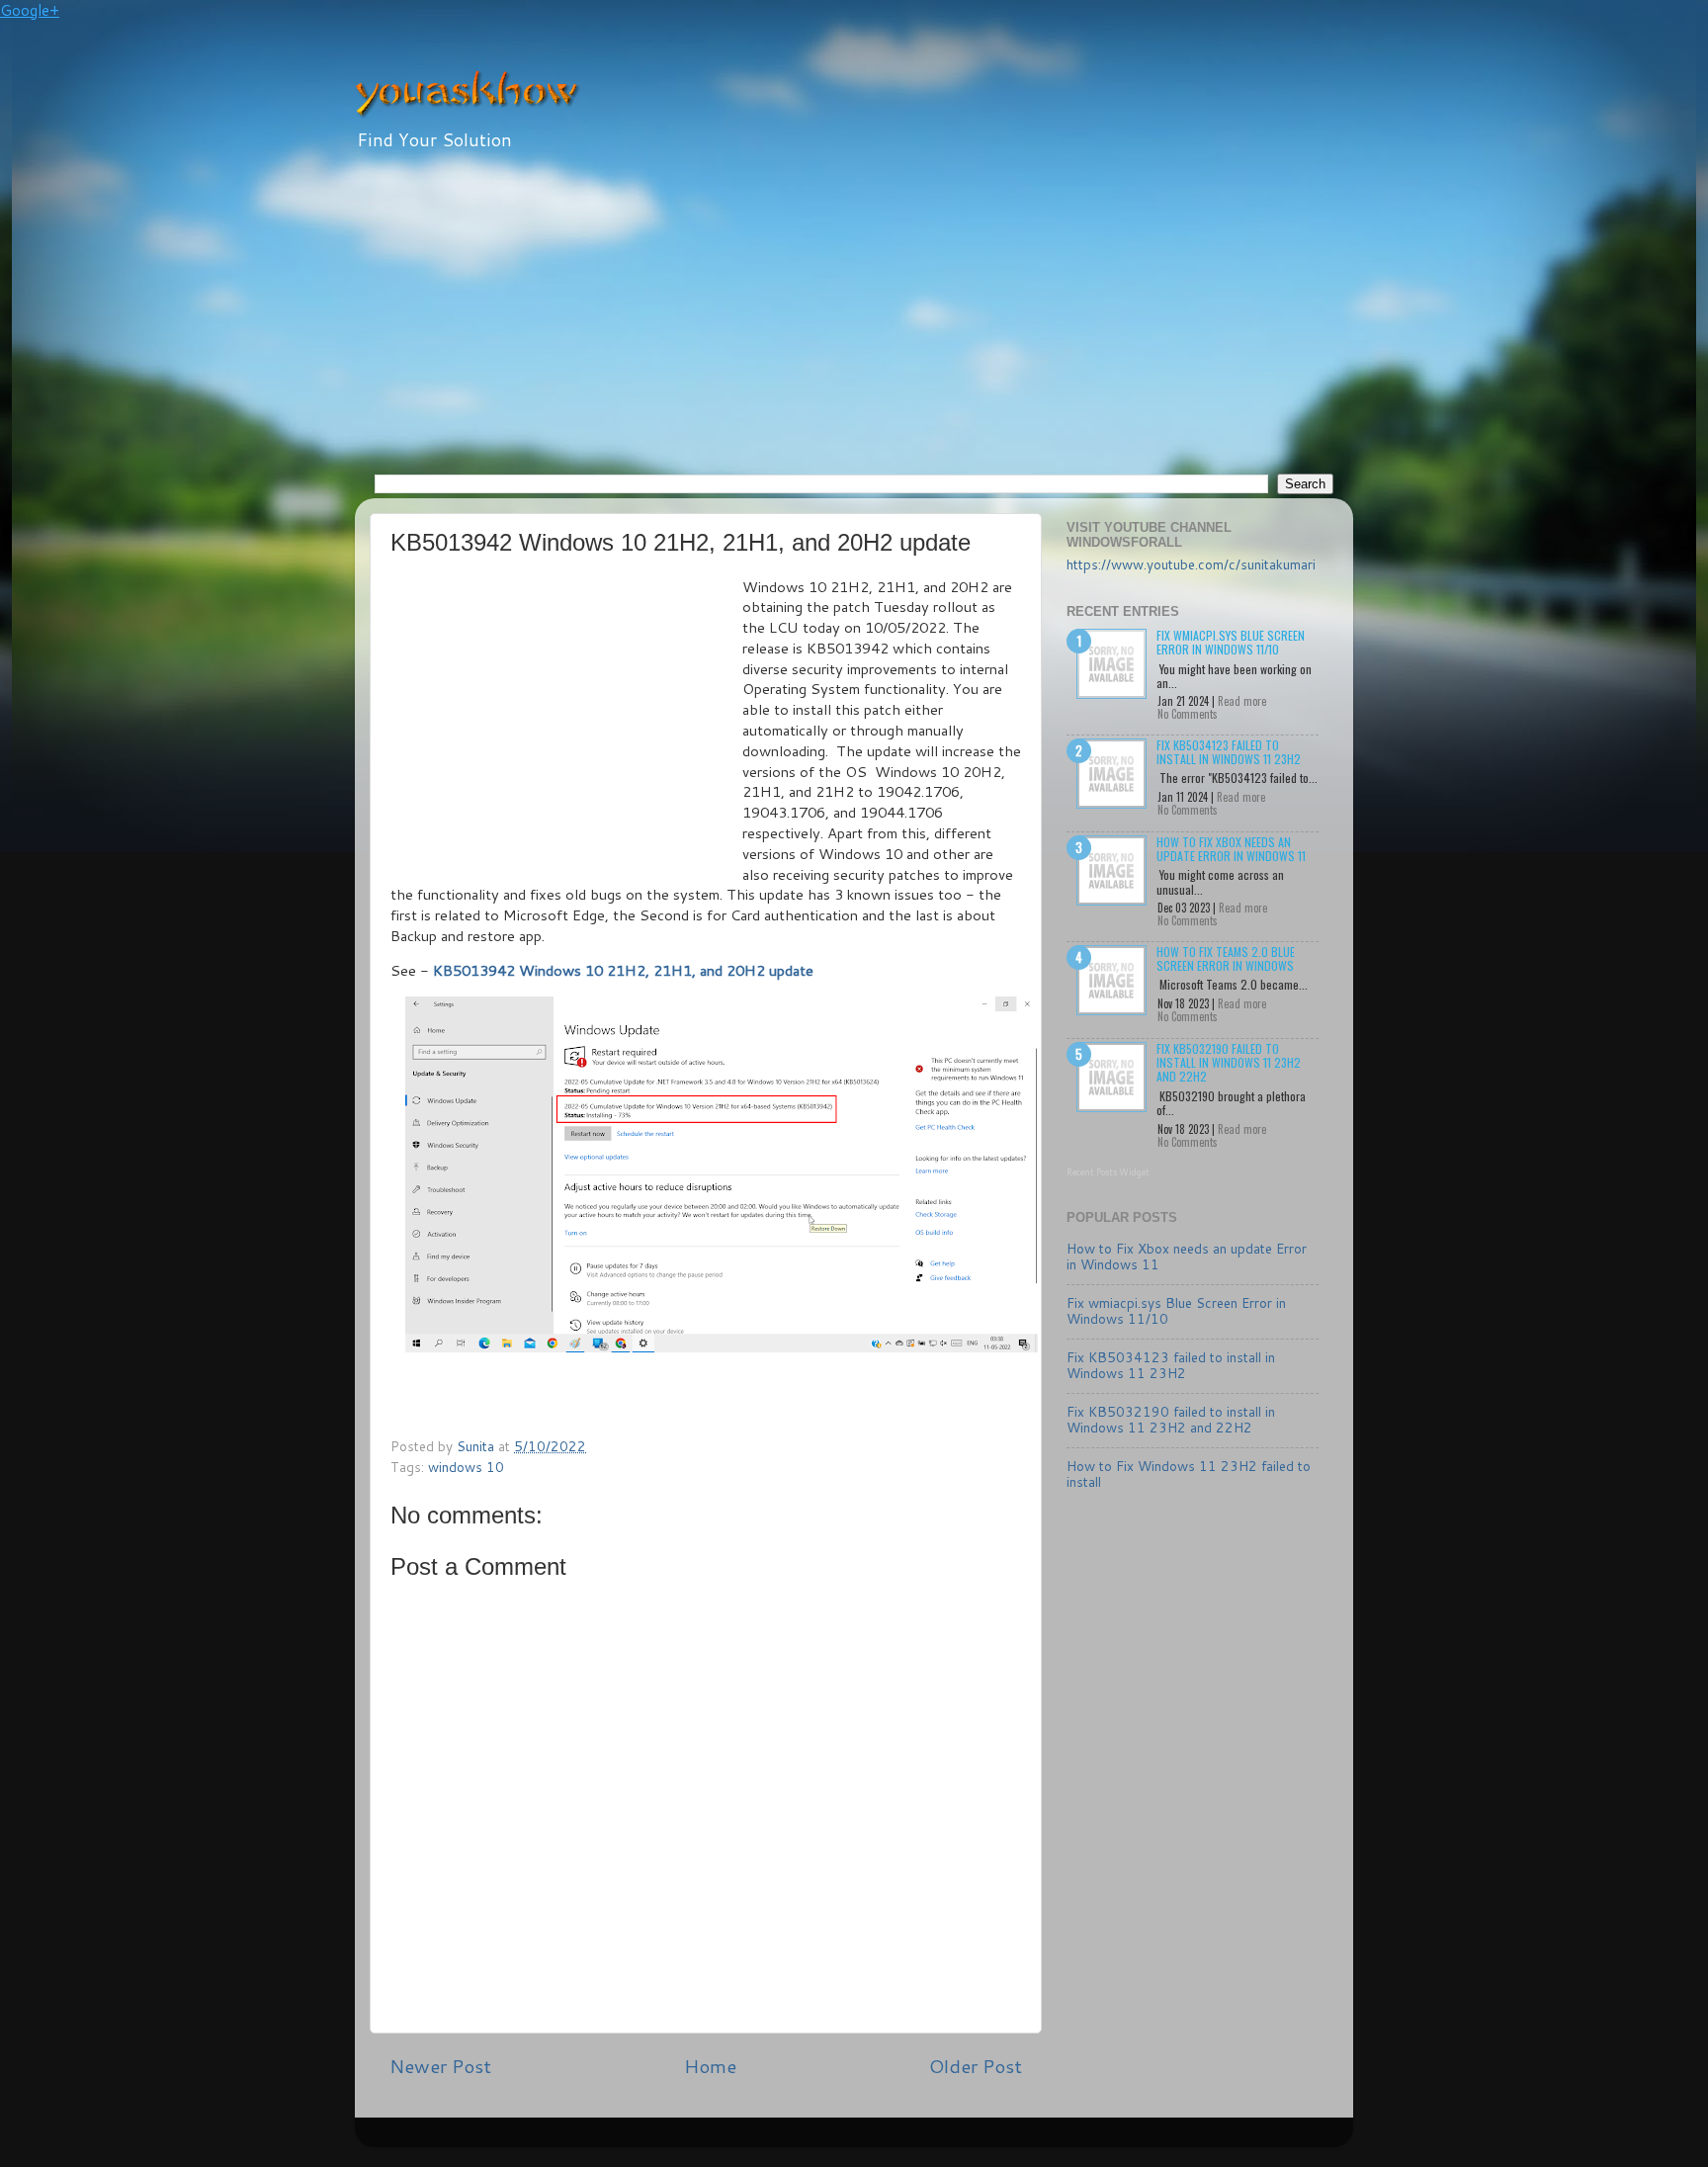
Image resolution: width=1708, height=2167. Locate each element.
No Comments (1188, 714)
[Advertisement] (854, 325)
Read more (1242, 701)
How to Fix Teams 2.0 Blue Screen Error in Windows (1226, 958)
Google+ (30, 10)
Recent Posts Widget (1108, 1172)
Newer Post (440, 2066)
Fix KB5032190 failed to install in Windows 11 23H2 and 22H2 (1229, 1063)
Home (710, 2066)
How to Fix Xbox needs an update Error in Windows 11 (1231, 849)
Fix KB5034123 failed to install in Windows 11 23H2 (1229, 752)
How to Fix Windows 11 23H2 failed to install (1189, 1474)
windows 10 (466, 1467)
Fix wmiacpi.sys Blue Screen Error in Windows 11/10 (1231, 642)
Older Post (976, 2066)
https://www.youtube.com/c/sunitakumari (1191, 564)
